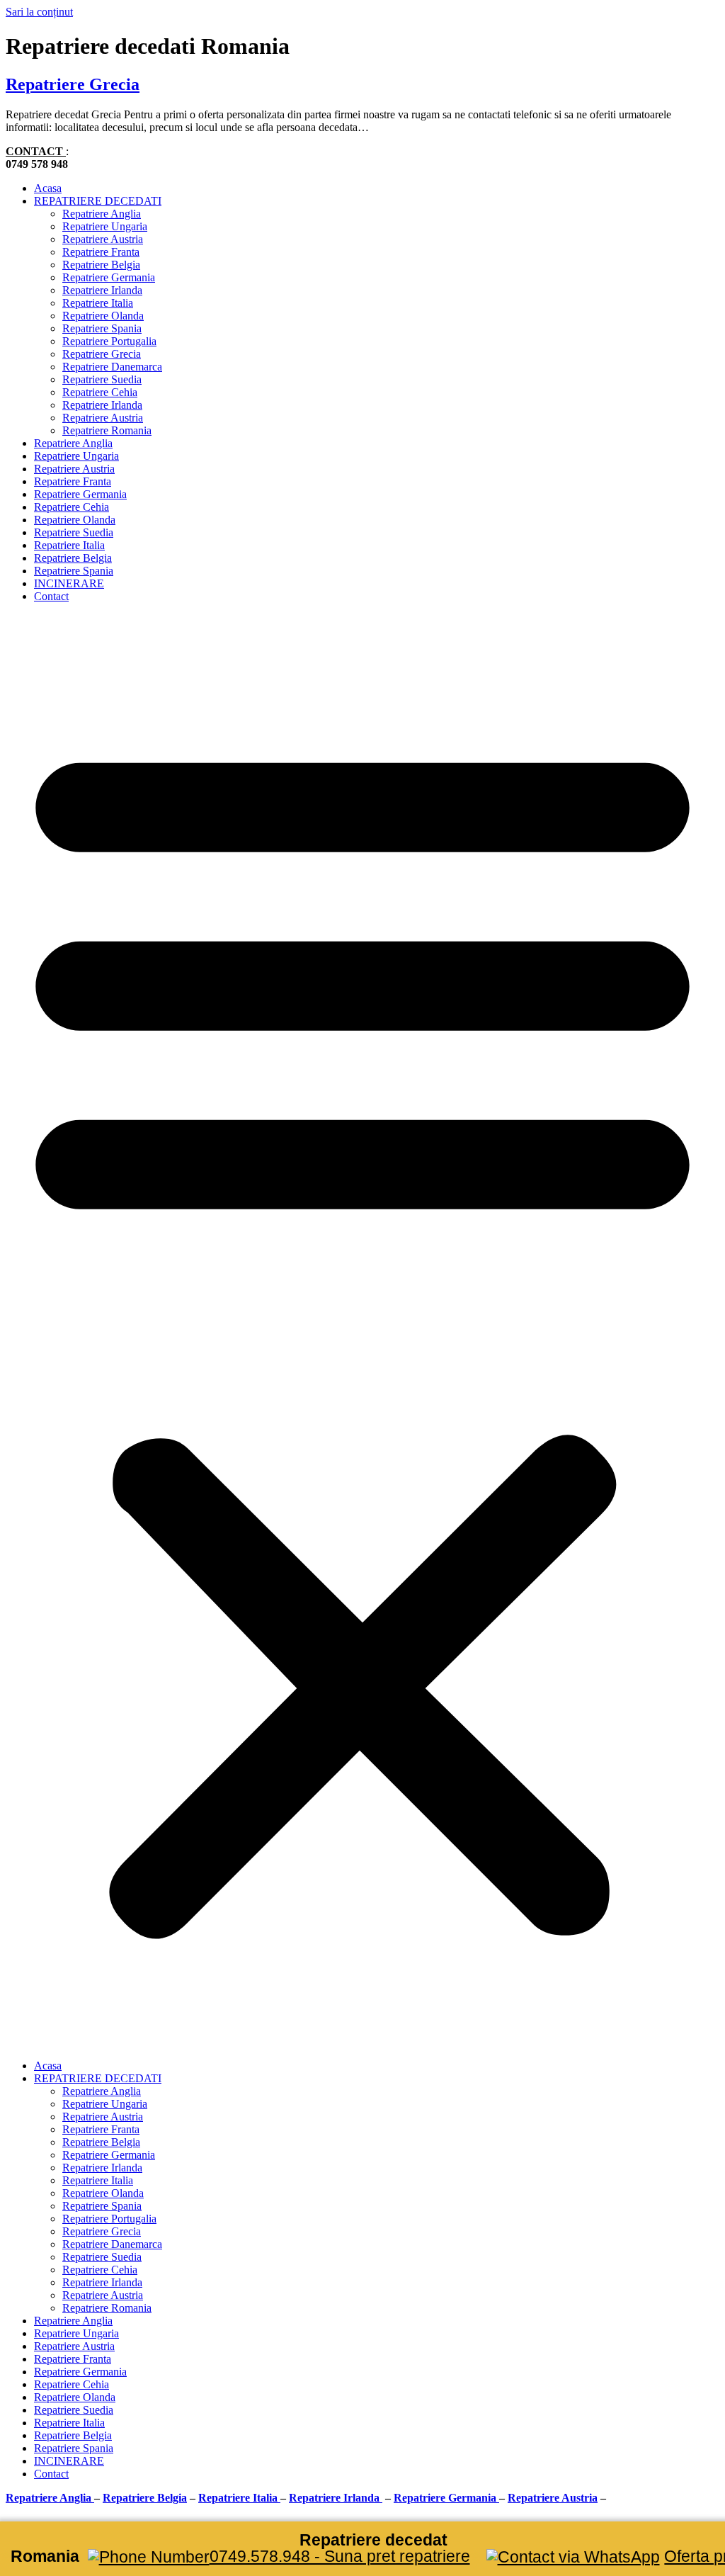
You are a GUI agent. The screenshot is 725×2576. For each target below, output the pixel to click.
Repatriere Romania (107, 430)
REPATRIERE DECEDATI (98, 201)
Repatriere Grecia (73, 84)
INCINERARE (69, 583)
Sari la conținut (39, 12)
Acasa (48, 188)
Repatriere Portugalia (109, 341)
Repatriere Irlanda (102, 290)
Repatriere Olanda (103, 316)
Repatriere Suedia (102, 379)
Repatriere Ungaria (105, 226)
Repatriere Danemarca (112, 367)
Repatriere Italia (98, 303)
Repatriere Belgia (101, 265)
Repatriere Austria (103, 239)
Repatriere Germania (109, 277)
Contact (51, 596)
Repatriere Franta (101, 252)
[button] (362, 1331)
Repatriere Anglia (102, 214)
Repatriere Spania (102, 328)
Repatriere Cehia (100, 392)
